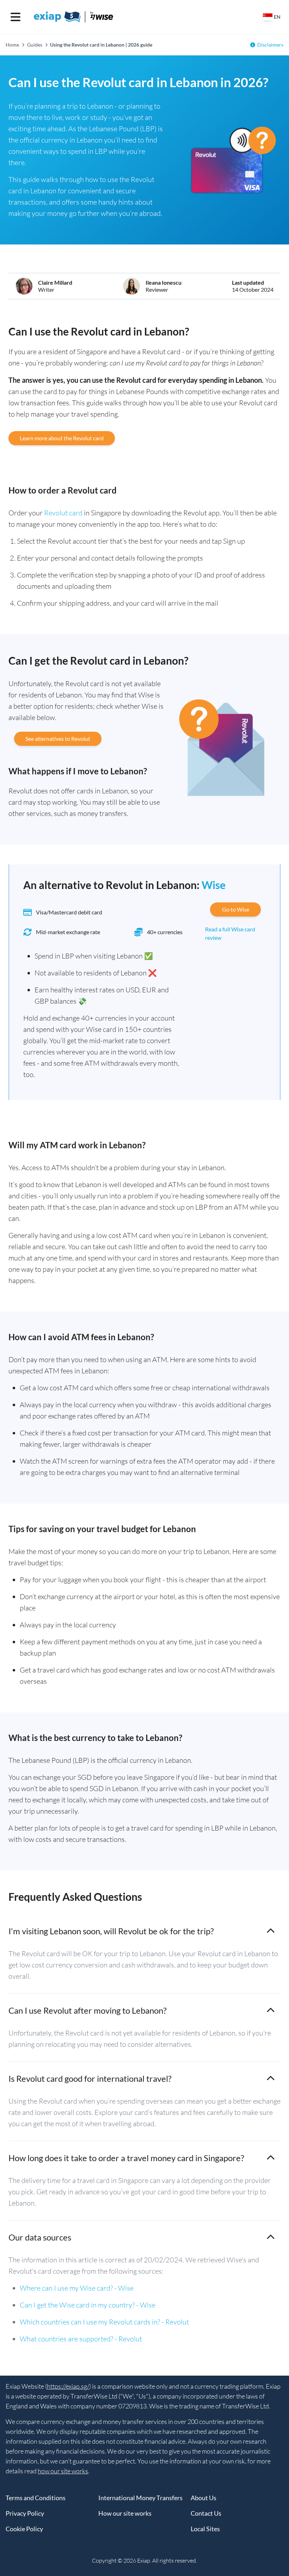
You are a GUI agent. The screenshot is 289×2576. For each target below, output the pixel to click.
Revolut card (63, 513)
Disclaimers (270, 45)
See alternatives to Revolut (58, 739)
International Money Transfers (140, 2498)
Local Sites (205, 2529)
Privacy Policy (25, 2513)
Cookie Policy (24, 2529)
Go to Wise (236, 909)
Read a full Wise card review (230, 933)
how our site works (63, 2471)
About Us (204, 2498)
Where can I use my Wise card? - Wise (77, 2288)
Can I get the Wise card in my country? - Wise (88, 2305)
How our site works (125, 2513)
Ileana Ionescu (164, 282)
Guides (35, 45)
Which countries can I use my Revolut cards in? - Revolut (104, 2322)
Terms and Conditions (36, 2498)
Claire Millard (55, 282)
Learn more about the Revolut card (62, 438)
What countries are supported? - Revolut (81, 2339)
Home (12, 45)
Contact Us (206, 2513)
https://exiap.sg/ (68, 2386)
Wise (214, 885)
